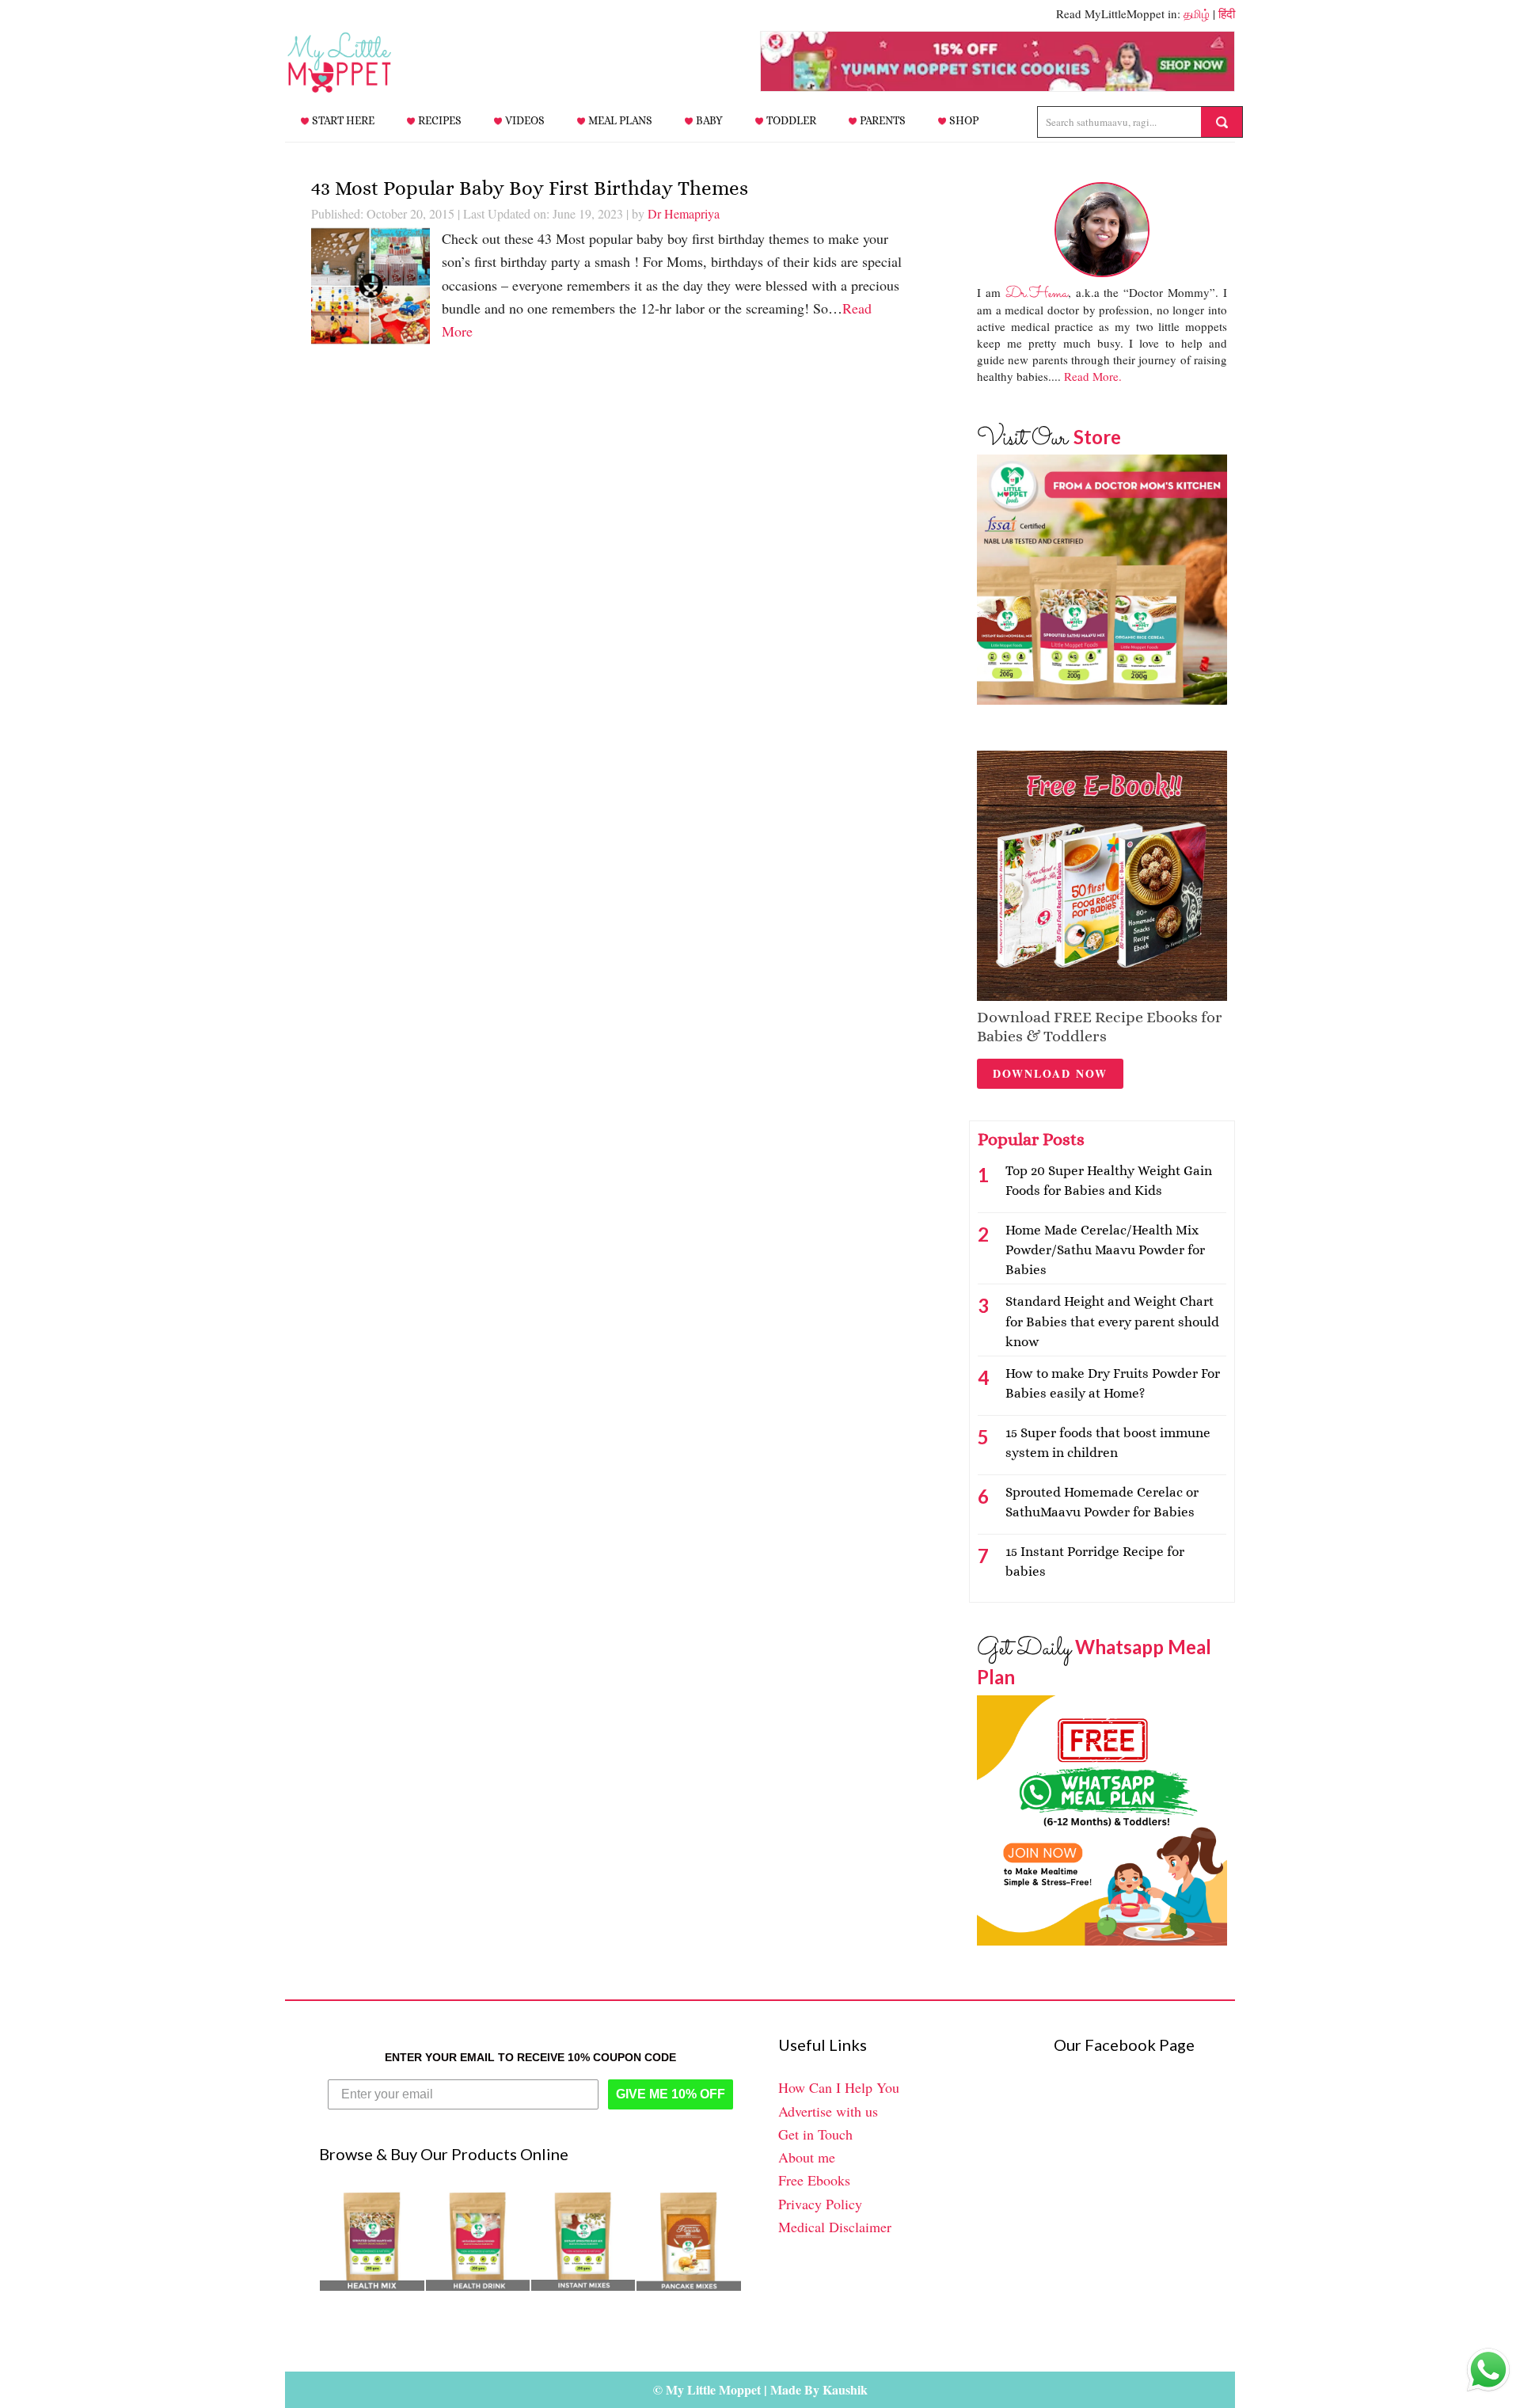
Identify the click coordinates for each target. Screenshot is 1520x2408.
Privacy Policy (820, 2204)
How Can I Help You (839, 2087)
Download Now (1050, 1073)
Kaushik (845, 2389)
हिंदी (1227, 13)
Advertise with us (828, 2111)
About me (807, 2157)
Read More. (1093, 376)
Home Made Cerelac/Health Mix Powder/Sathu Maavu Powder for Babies (1105, 1250)
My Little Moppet (364, 63)
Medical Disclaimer (835, 2227)
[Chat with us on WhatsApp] (1488, 2373)
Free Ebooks (814, 2180)
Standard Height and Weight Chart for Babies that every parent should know (1112, 1321)
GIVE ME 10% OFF (671, 2094)
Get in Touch (815, 2134)
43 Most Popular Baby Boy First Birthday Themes (530, 188)
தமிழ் (1197, 13)
